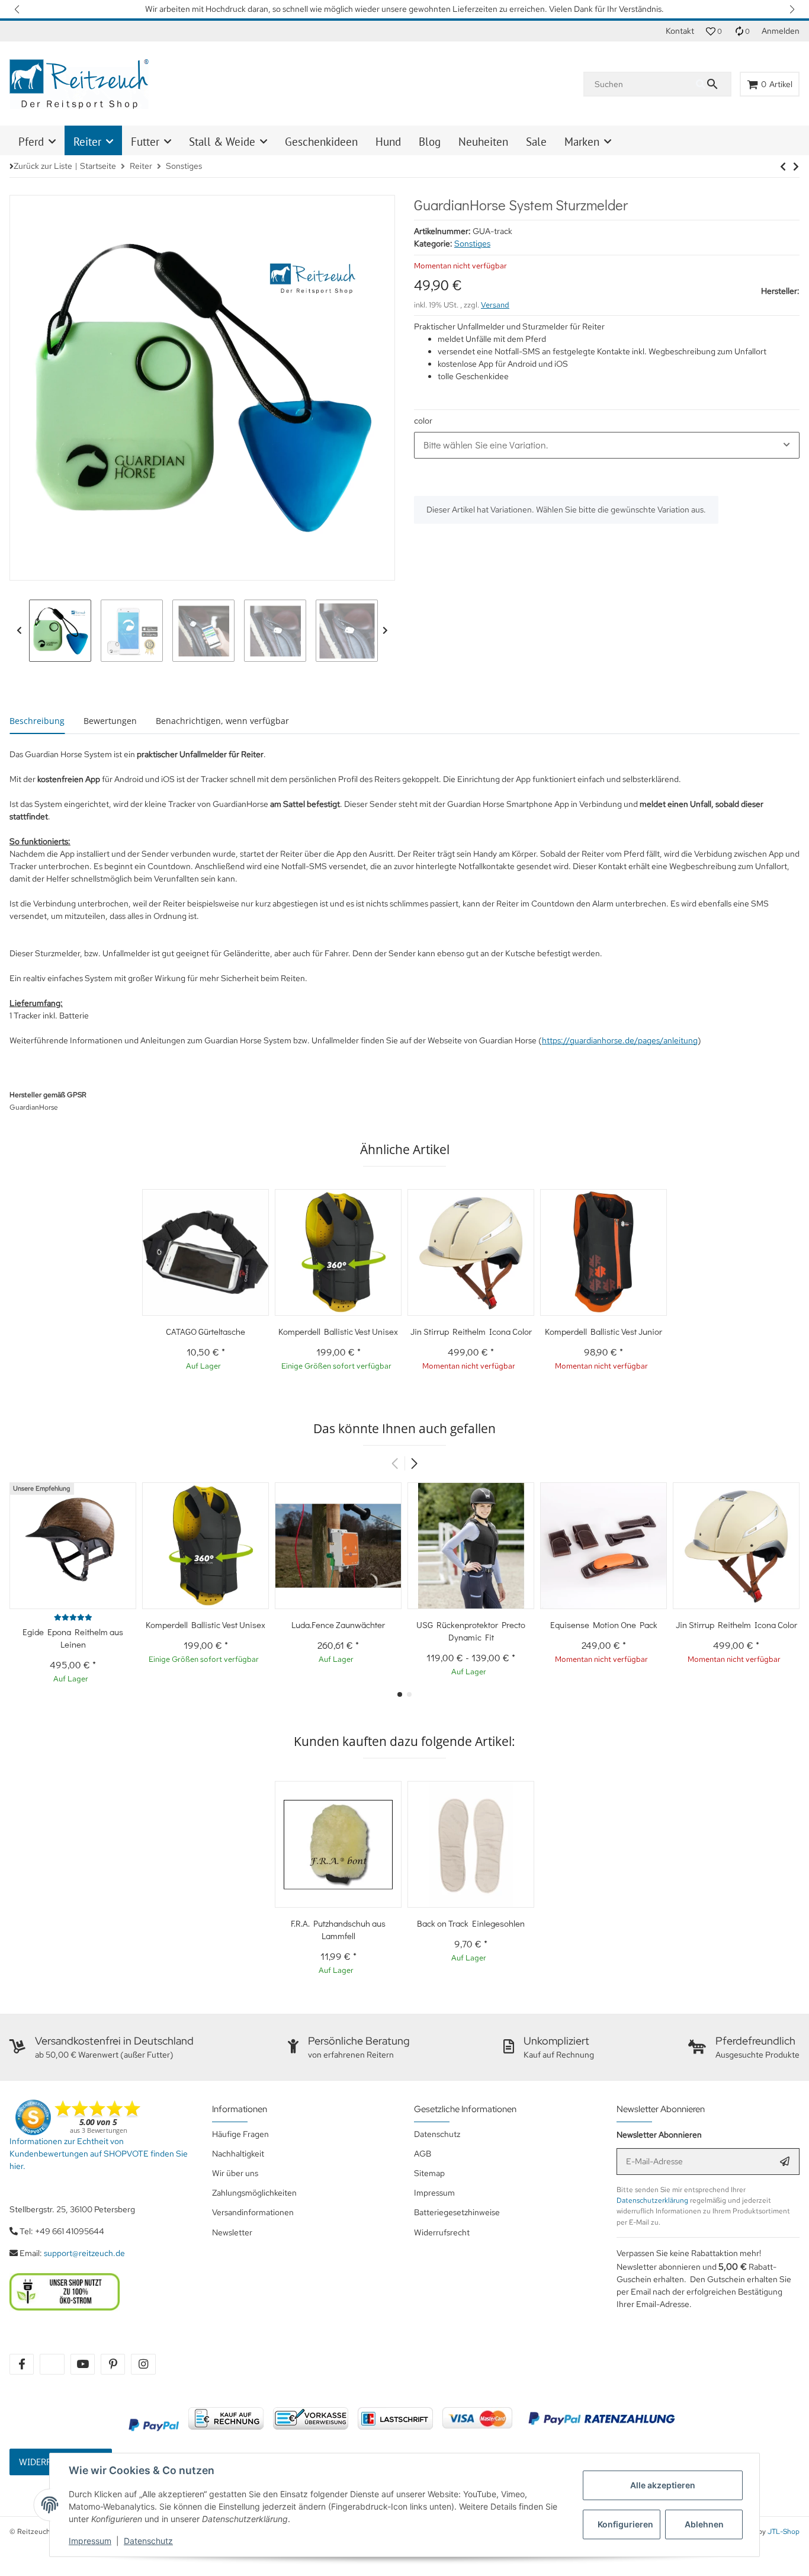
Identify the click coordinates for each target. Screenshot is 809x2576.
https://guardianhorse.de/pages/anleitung (620, 1040)
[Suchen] (713, 84)
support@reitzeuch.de (84, 2253)
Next (385, 631)
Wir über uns (235, 2173)
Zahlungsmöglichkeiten (254, 2193)
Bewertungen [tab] (110, 721)
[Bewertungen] (73, 1617)
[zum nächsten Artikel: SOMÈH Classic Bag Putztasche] (783, 166)
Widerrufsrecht (442, 2232)
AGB (423, 2154)
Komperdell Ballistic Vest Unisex (338, 1331)
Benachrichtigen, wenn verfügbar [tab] (222, 721)
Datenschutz (148, 2541)
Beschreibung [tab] (37, 721)
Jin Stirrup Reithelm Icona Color (471, 1331)
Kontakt (680, 31)
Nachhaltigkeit (238, 2154)
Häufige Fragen (240, 2134)
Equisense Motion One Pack (604, 1625)
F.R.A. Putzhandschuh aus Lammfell (338, 1929)
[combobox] (607, 445)
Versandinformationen (253, 2212)
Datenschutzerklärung (652, 2200)
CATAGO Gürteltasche (206, 1331)
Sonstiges (472, 243)
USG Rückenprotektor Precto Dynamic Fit (471, 1631)
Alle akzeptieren (663, 2485)
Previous (19, 631)
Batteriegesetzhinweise (457, 2212)
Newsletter (232, 2232)
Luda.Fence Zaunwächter (338, 1625)
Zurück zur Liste (43, 166)
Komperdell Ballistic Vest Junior (603, 1331)
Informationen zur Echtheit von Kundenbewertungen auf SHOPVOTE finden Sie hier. (99, 2154)
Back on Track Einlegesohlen (471, 1923)
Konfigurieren (625, 2524)
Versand (495, 305)
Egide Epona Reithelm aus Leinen (73, 1638)
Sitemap (429, 2173)
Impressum (90, 2541)
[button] (18, 9)
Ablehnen (704, 2524)
